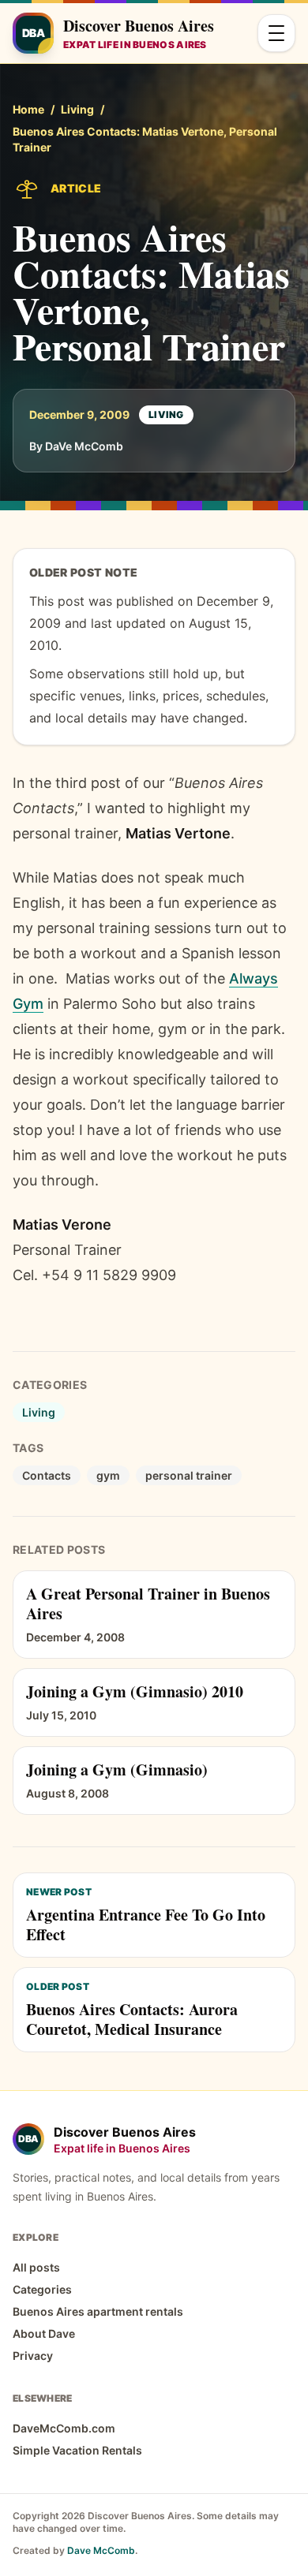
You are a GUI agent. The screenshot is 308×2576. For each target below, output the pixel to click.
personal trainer (189, 1475)
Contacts (47, 1475)
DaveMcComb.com (64, 2428)
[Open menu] (276, 33)
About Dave (44, 2333)
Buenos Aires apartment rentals (98, 2311)
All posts (36, 2267)
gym (108, 1475)
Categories (42, 2289)
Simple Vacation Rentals (77, 2450)
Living (77, 109)
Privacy (33, 2356)
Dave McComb (101, 2550)
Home (28, 109)
